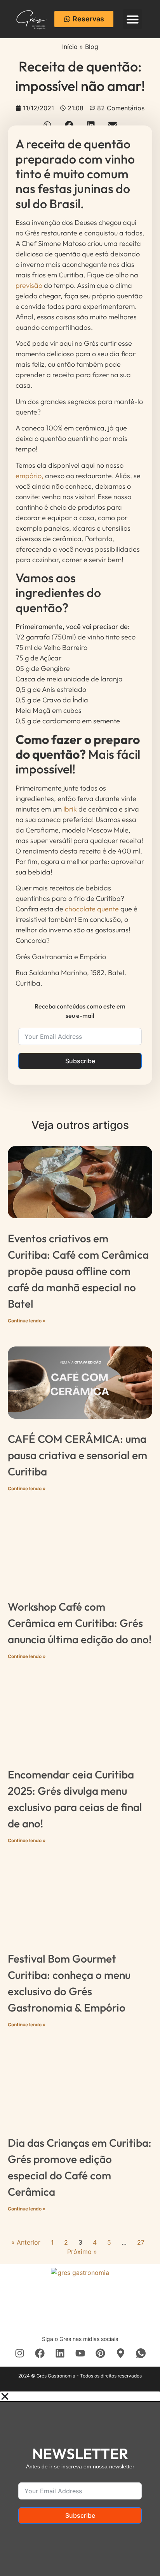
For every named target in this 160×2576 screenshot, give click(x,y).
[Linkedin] (60, 2353)
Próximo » (82, 2252)
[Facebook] (40, 2353)
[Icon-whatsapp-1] (141, 2353)
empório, (30, 476)
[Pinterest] (100, 2353)
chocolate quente (92, 909)
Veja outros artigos (80, 1125)
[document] (80, 2484)
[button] (132, 19)
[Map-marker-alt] (120, 2353)
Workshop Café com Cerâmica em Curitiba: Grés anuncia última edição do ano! (80, 1623)
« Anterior (26, 2242)
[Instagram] (19, 2353)
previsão (29, 285)
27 (141, 2242)
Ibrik (70, 809)
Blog (92, 47)
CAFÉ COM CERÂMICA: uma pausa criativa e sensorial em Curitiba (77, 1455)
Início (70, 47)
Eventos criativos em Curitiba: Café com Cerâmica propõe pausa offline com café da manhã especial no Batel (78, 1271)
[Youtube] (80, 2353)
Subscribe (80, 1061)
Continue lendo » (27, 1321)
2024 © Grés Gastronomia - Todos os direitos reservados (80, 2376)
